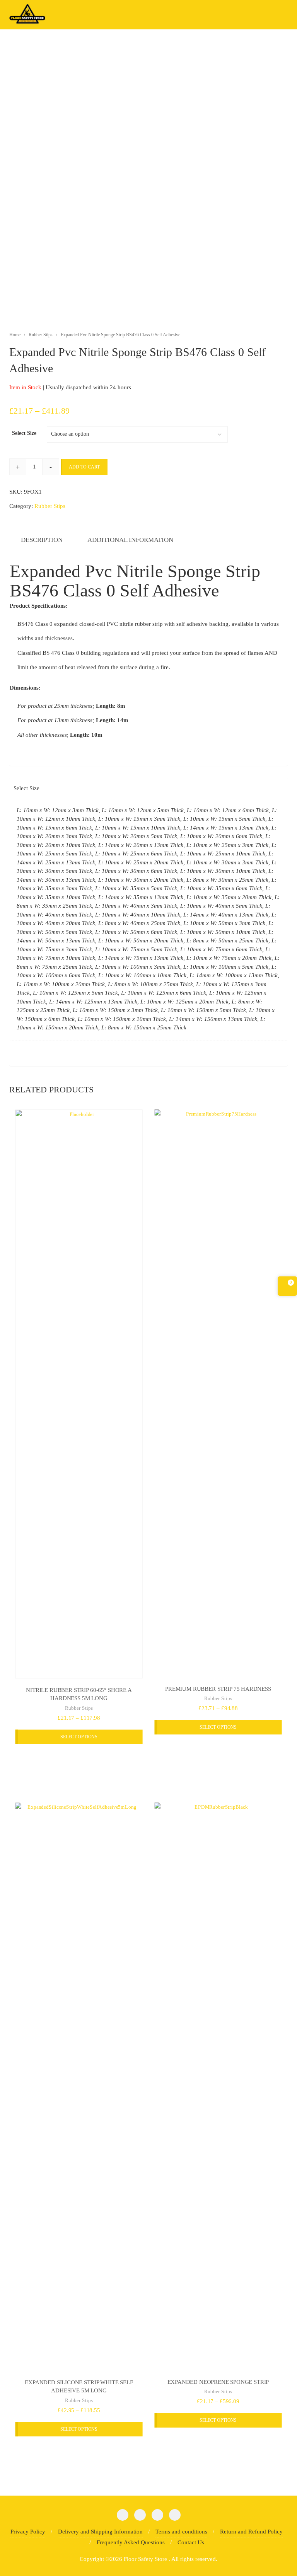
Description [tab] (42, 540)
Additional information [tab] (130, 540)
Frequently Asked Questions (131, 2542)
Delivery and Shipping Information (100, 2532)
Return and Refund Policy (251, 2532)
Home (15, 335)
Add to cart (84, 467)
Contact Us (191, 2542)
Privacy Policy (28, 2532)
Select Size (24, 433)
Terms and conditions (181, 2532)
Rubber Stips (41, 335)
